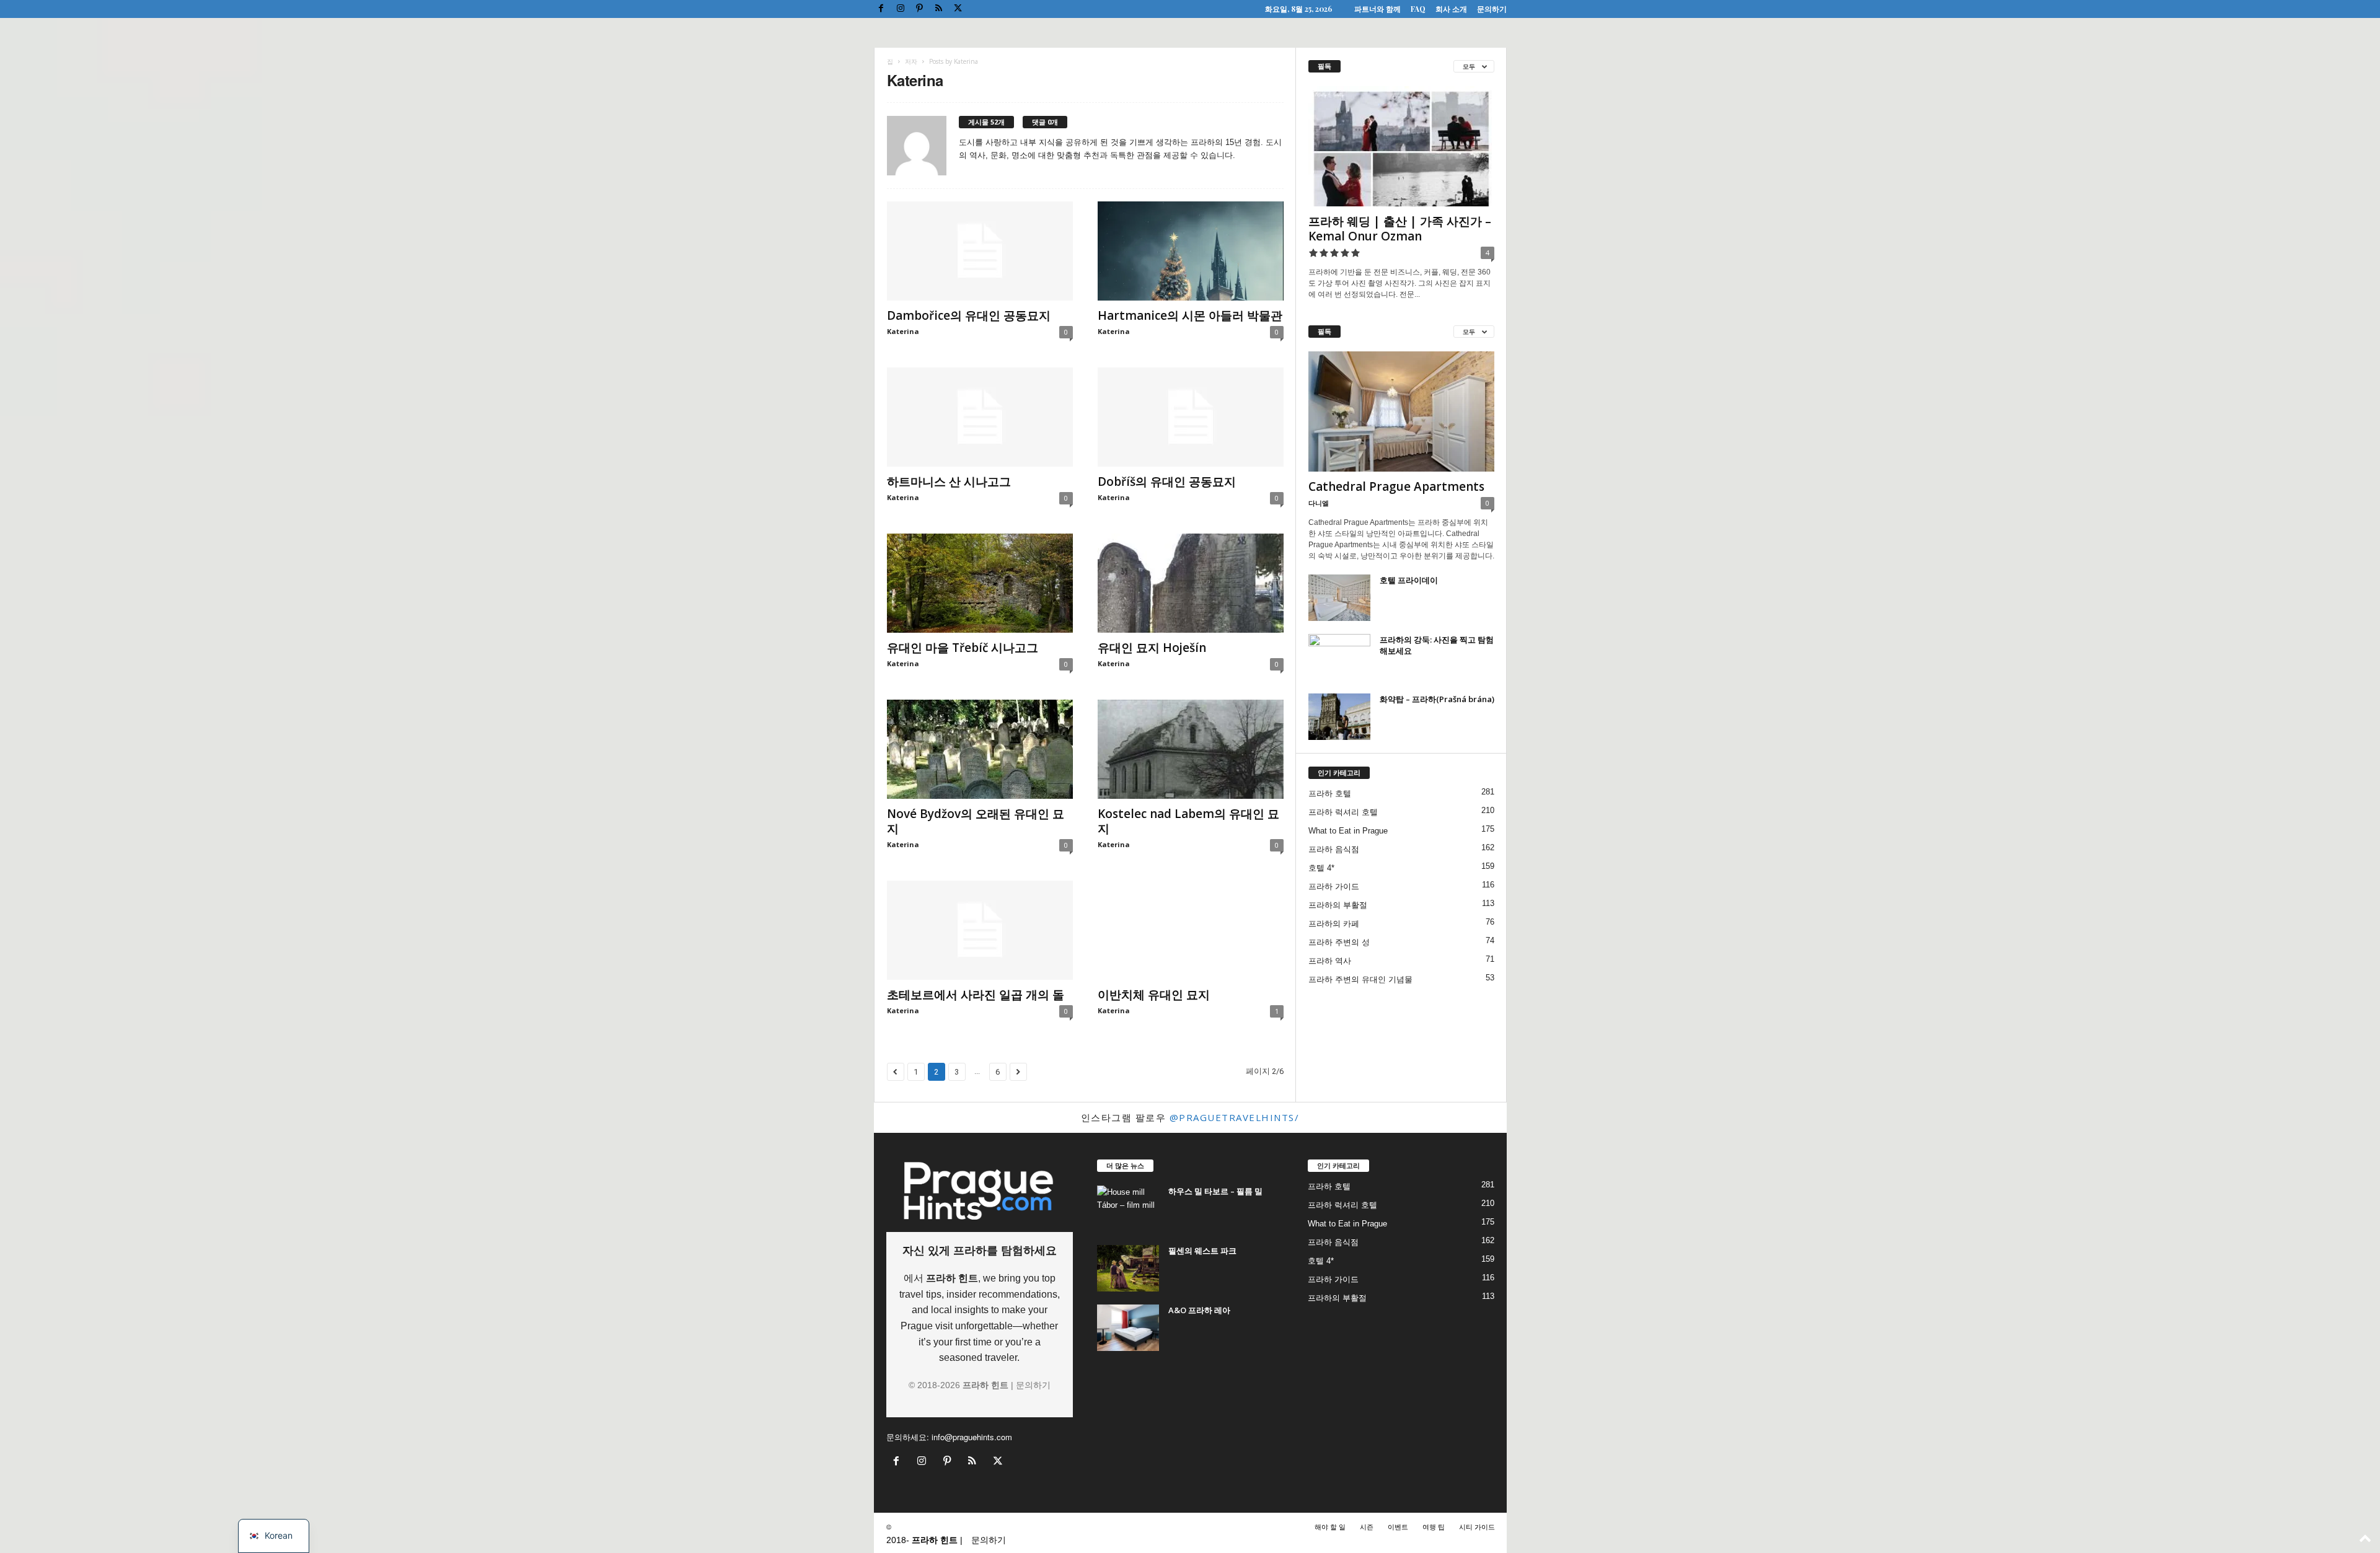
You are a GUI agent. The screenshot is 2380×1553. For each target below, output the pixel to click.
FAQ (1418, 9)
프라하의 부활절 (1338, 905)
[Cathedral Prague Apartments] (1401, 411)
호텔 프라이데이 (1409, 580)
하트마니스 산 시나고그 (949, 482)
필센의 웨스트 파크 (1202, 1251)
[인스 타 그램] (901, 9)
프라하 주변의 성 (1339, 942)
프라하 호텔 (1330, 794)
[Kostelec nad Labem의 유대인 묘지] (1191, 749)
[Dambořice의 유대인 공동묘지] (980, 251)
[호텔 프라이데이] (1339, 598)
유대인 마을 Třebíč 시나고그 (963, 648)
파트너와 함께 (1377, 9)
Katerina (903, 331)
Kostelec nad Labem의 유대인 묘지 (1188, 821)
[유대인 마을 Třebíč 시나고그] (980, 583)
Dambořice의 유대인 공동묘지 (969, 315)
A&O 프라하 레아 (1199, 1310)
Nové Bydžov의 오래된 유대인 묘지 (976, 821)
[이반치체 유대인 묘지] (1191, 930)
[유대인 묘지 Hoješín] (1191, 583)
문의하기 (1492, 9)
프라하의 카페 (1334, 924)
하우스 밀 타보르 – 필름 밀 (1215, 1191)
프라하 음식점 (1334, 849)
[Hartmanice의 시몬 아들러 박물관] (1191, 251)
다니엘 (1319, 503)
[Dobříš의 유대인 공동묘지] (1191, 417)
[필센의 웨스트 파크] (1128, 1268)
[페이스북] (881, 9)
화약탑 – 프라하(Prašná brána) (1437, 699)
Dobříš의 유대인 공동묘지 (1167, 482)
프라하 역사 (1330, 961)
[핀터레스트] (920, 9)
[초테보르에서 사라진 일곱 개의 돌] (980, 930)
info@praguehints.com (972, 1437)
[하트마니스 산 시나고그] (980, 417)
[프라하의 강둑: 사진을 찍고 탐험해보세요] (1339, 657)
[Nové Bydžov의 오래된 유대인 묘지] (980, 749)
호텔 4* (1321, 868)
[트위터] (958, 9)
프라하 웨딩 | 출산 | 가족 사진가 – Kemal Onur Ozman (1400, 229)
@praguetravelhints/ (1235, 1117)
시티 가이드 (1477, 1526)
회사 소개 (1451, 9)
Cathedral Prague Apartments (1396, 486)
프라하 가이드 (1334, 886)
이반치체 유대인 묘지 (1154, 995)
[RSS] (939, 9)
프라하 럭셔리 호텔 (1343, 812)
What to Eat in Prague (1348, 831)
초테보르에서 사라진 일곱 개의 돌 (976, 995)
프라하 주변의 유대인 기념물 (1360, 979)
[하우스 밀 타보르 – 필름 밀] (1128, 1209)
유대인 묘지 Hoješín (1152, 648)
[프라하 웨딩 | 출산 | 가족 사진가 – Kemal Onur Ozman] (1401, 146)
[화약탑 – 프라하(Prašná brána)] (1339, 717)
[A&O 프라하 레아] (1128, 1328)
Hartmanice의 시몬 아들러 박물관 (1190, 315)
